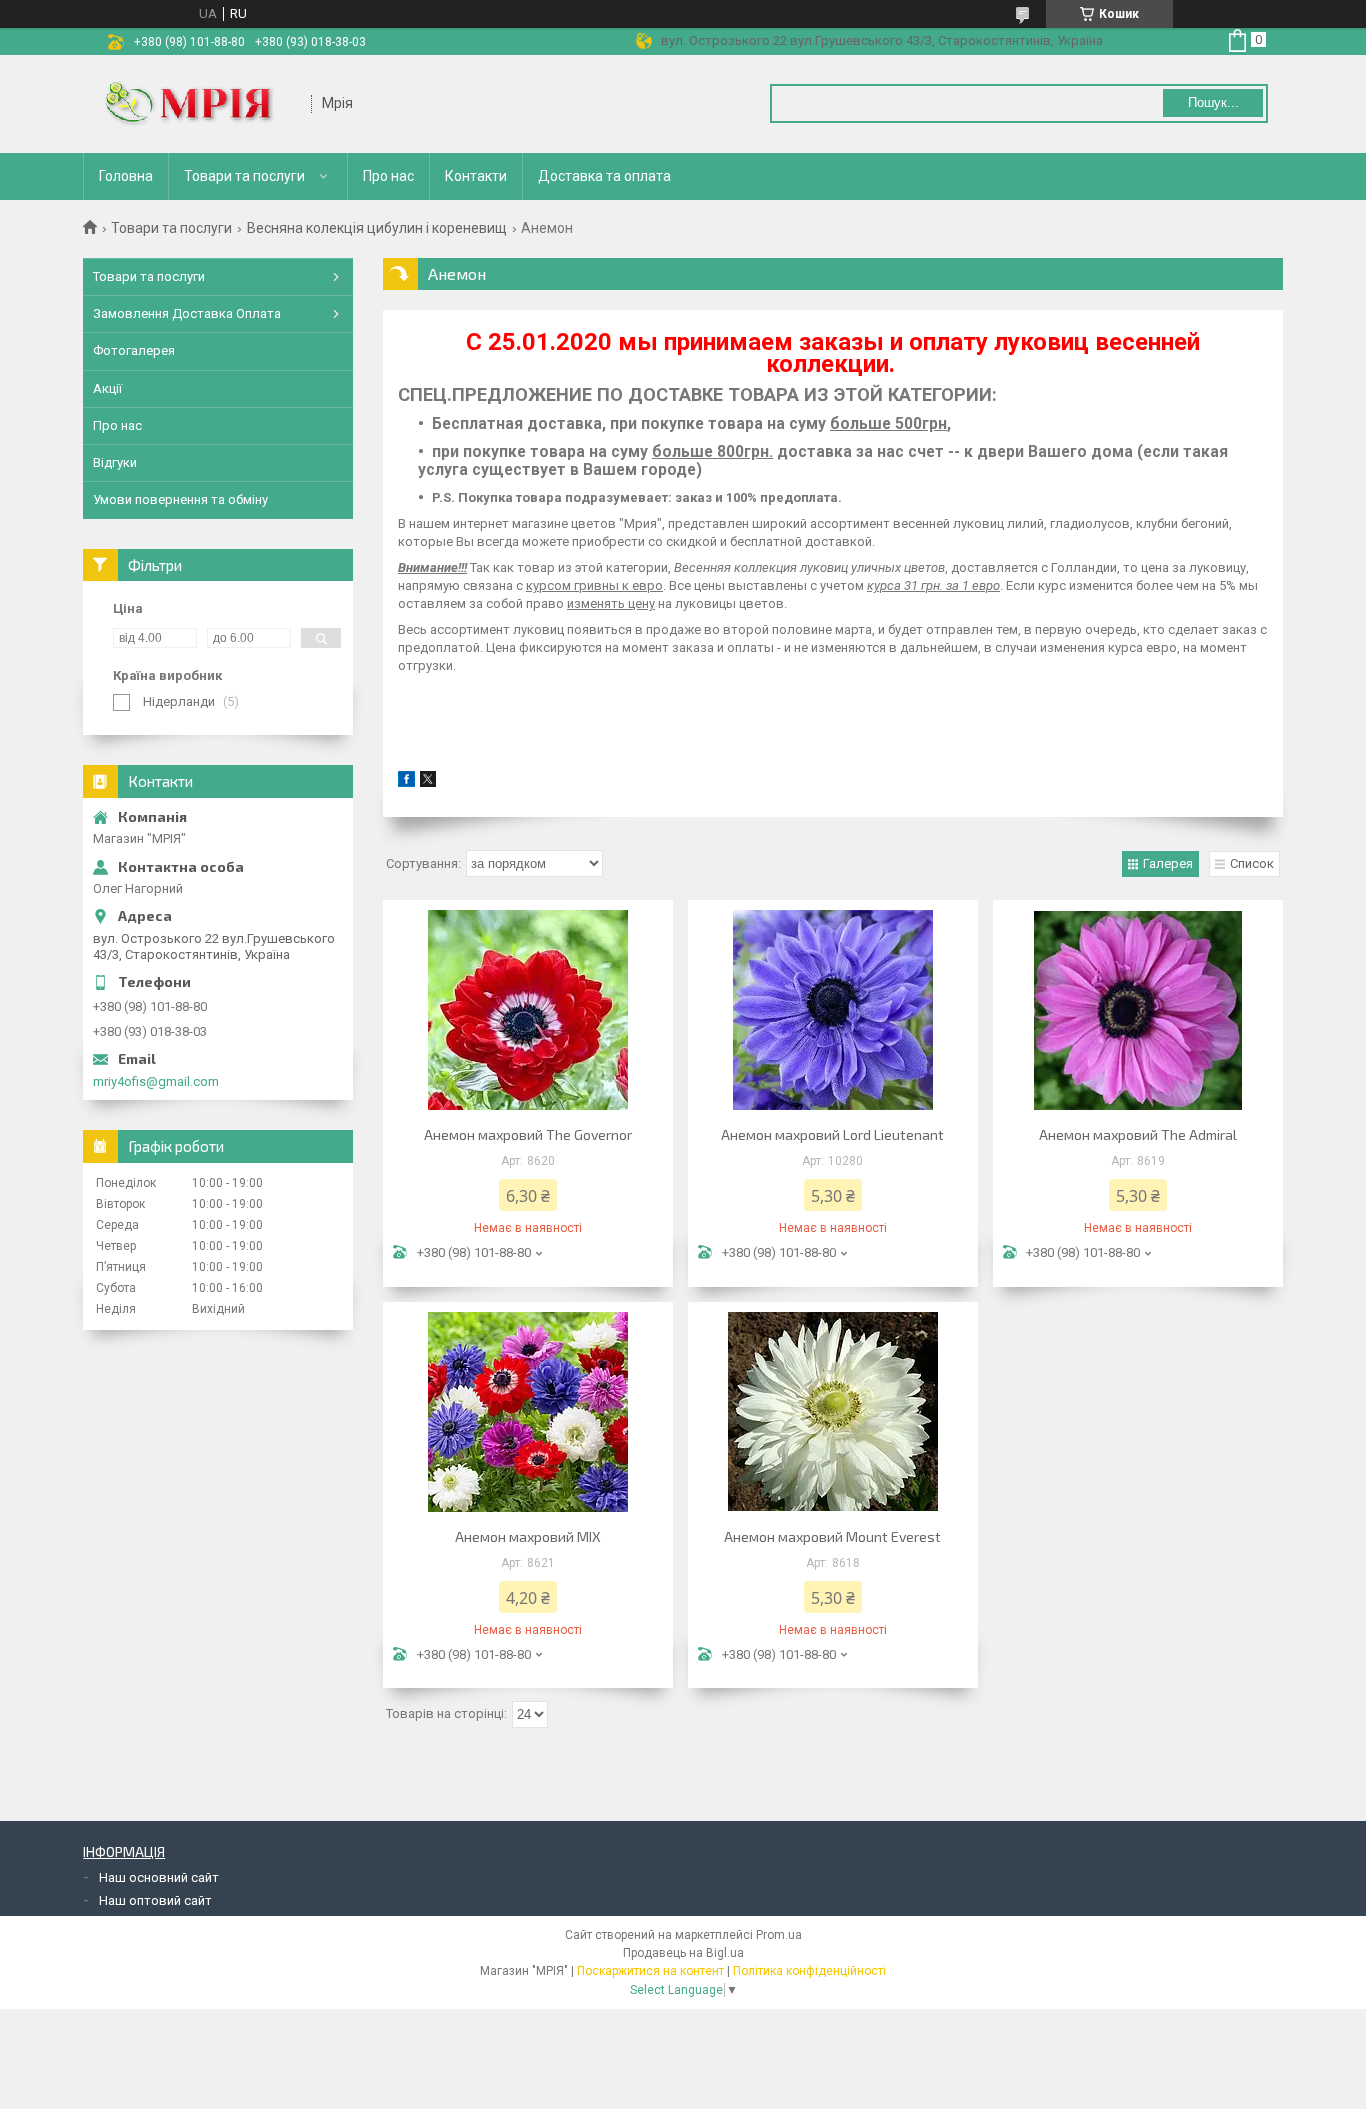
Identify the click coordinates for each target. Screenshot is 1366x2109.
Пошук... (1213, 102)
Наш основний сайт (159, 1877)
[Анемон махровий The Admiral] (1138, 1010)
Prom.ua (779, 1935)
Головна (126, 176)
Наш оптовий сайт (155, 1900)
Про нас (388, 176)
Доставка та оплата (604, 176)
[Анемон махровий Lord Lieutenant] (833, 1010)
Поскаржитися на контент (650, 1971)
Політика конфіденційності (809, 1971)
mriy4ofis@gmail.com (156, 1081)
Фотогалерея (134, 350)
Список (1252, 863)
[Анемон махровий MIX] (528, 1412)
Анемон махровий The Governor (528, 1134)
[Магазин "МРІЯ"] (198, 104)
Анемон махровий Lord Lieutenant (832, 1134)
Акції (107, 388)
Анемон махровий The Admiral (1138, 1134)
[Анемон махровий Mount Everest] (833, 1412)
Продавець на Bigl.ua (683, 1953)
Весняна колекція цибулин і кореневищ (377, 228)
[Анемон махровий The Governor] (528, 1010)
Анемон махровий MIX (528, 1536)
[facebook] (406, 782)
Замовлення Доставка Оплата (187, 313)
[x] (428, 782)
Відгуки (115, 462)
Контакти (476, 176)
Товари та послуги (244, 176)
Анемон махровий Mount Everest (832, 1536)
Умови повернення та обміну (180, 499)
